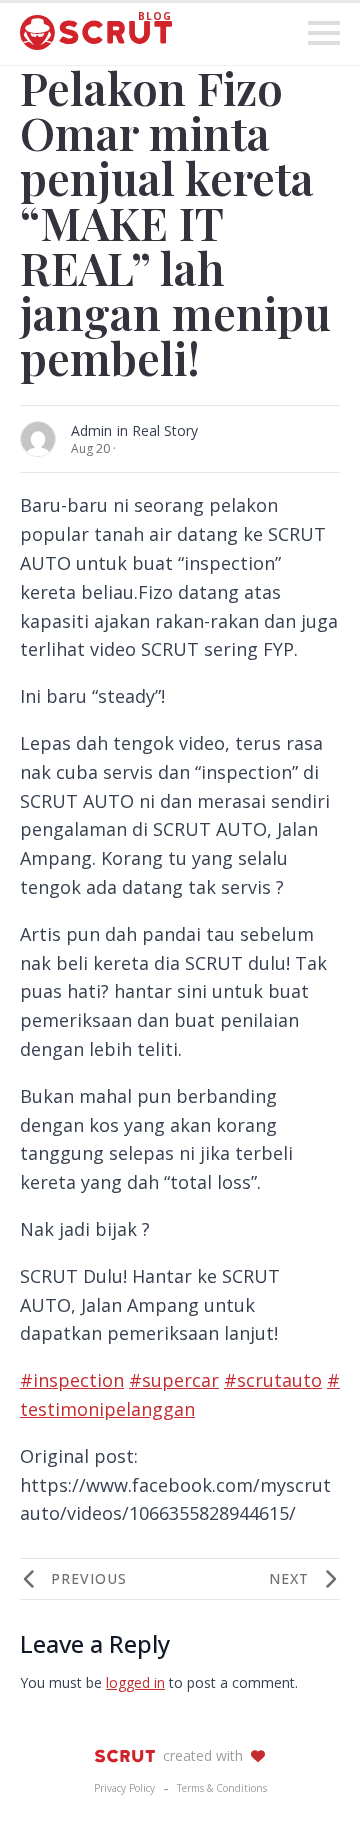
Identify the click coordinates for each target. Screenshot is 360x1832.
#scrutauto (273, 1380)
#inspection (72, 1380)
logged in (135, 1682)
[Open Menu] (324, 33)
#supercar (174, 1380)
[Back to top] (310, 1782)
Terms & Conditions (222, 1788)
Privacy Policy (124, 1788)
